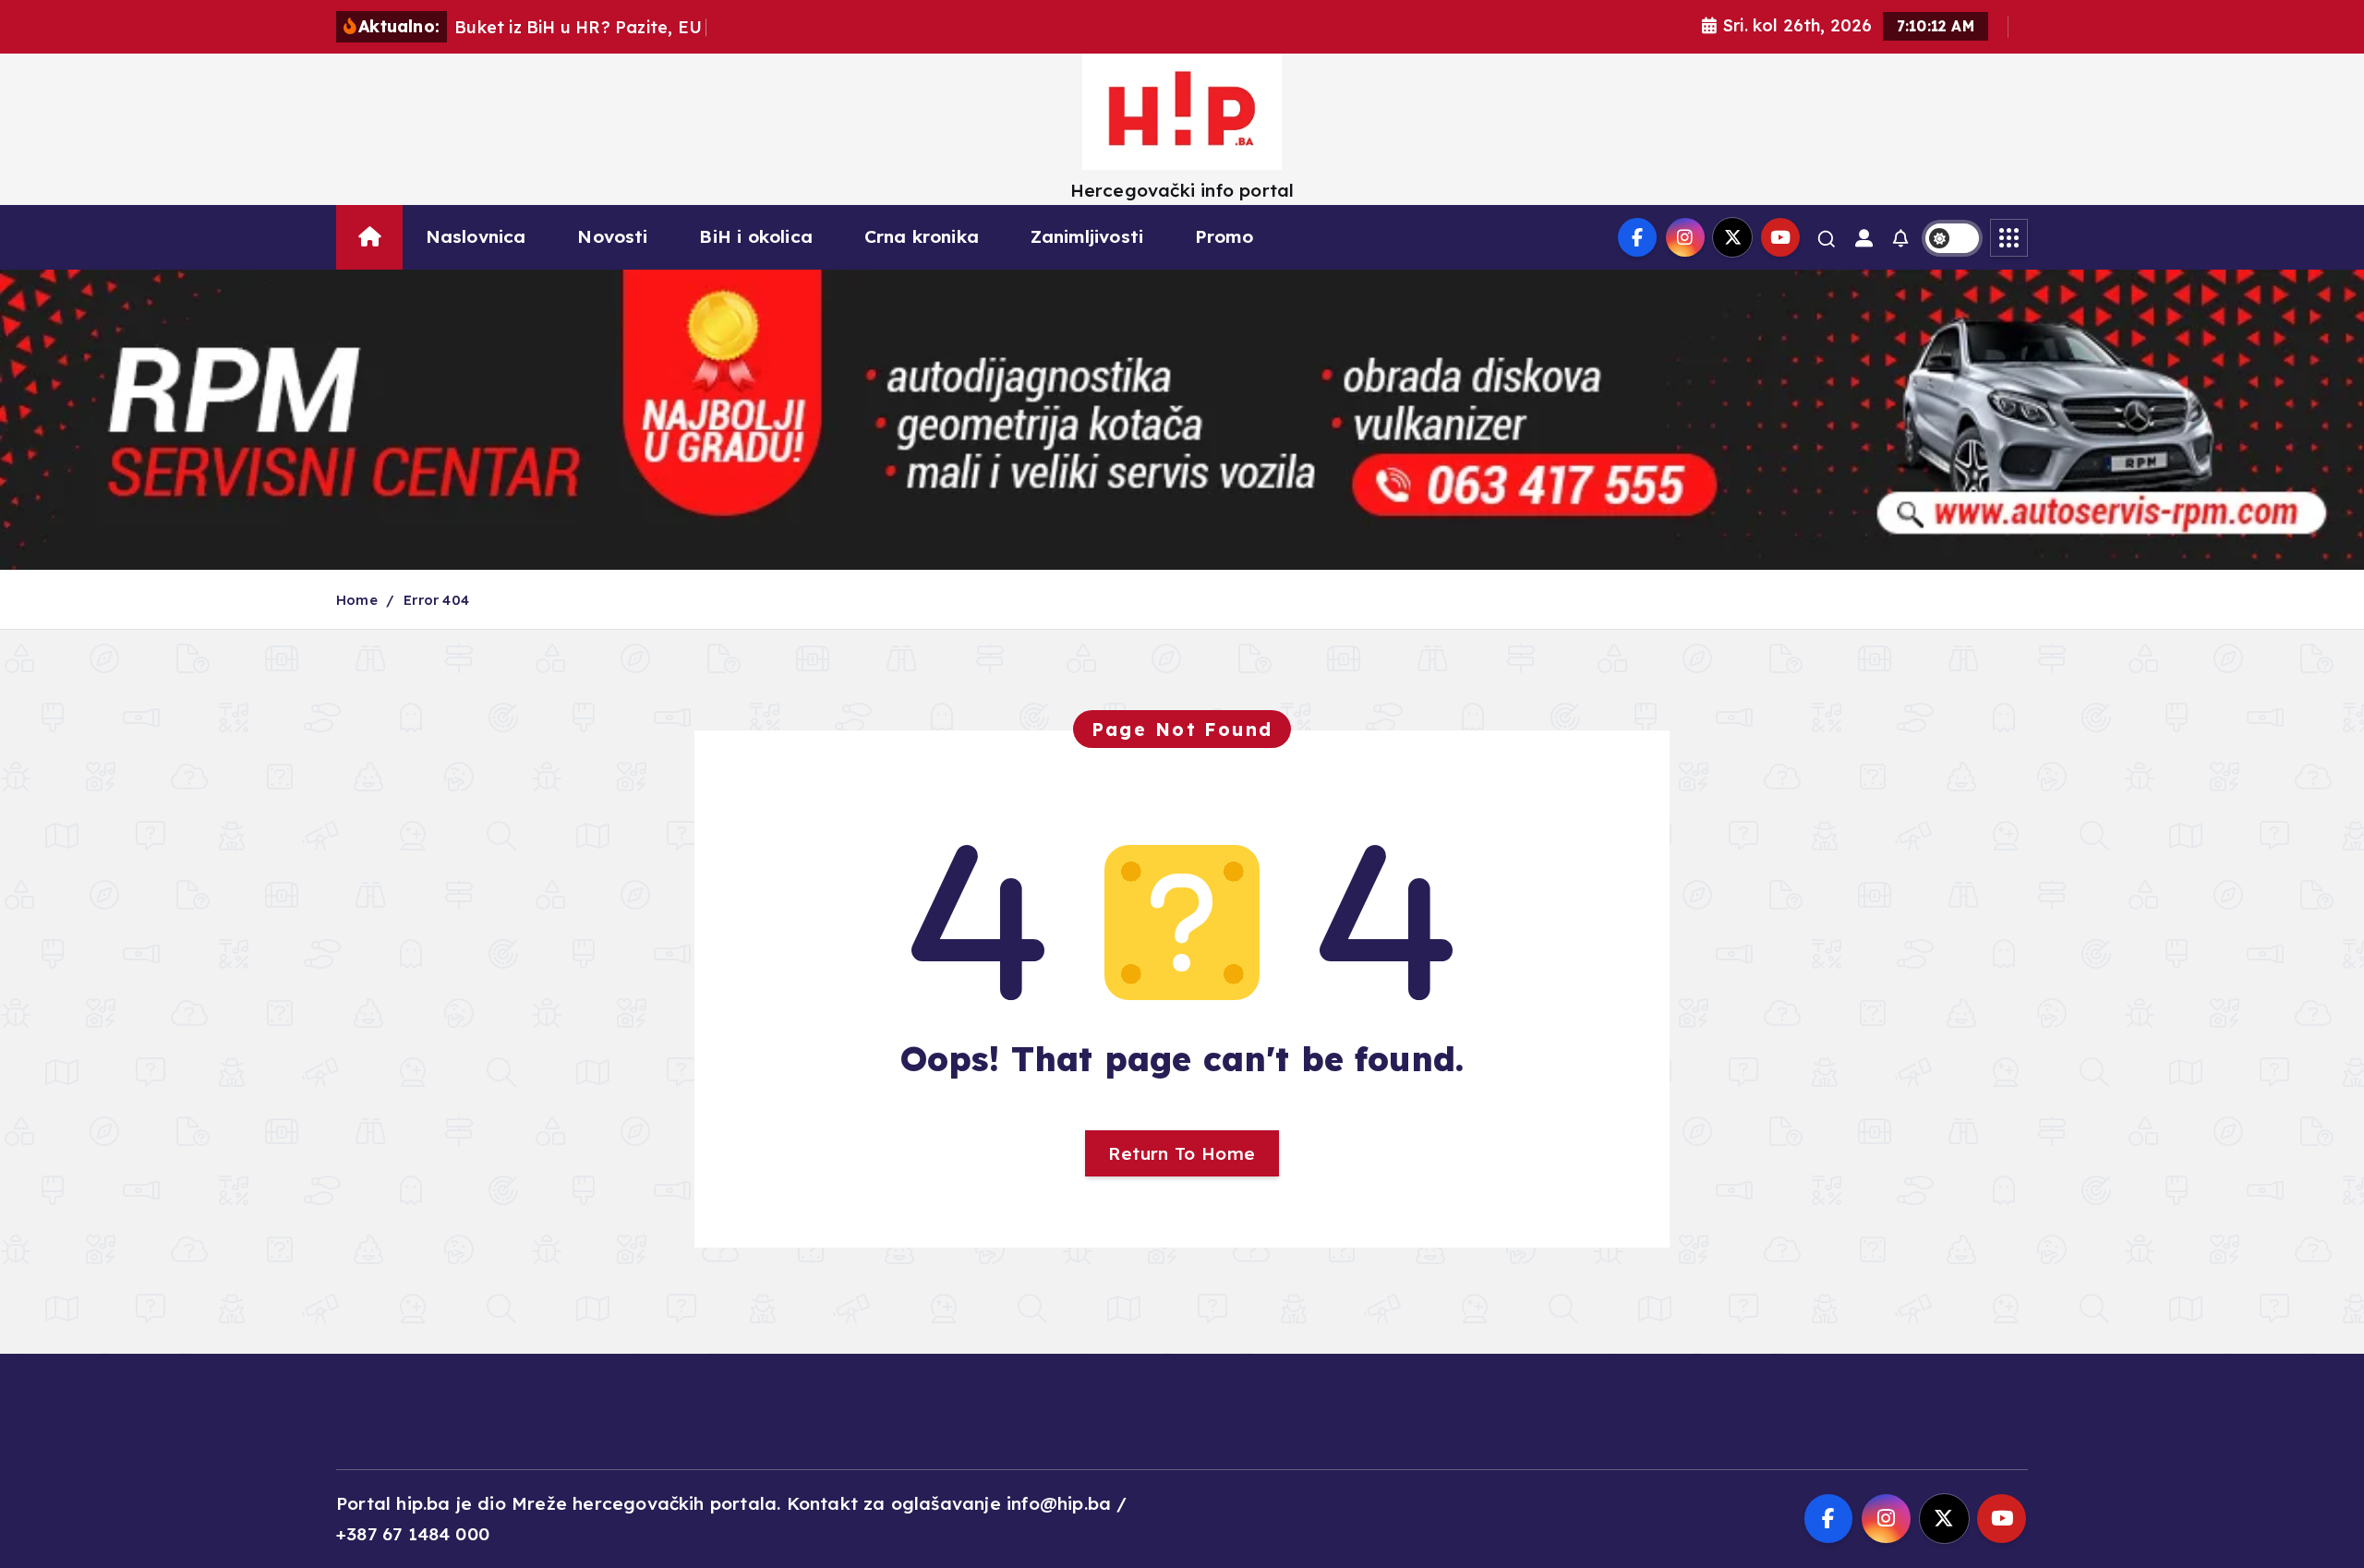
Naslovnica (476, 236)
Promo (1224, 236)
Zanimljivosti (1087, 236)
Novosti (612, 236)
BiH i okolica (756, 236)
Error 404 (436, 600)
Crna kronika (922, 236)
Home (357, 600)
